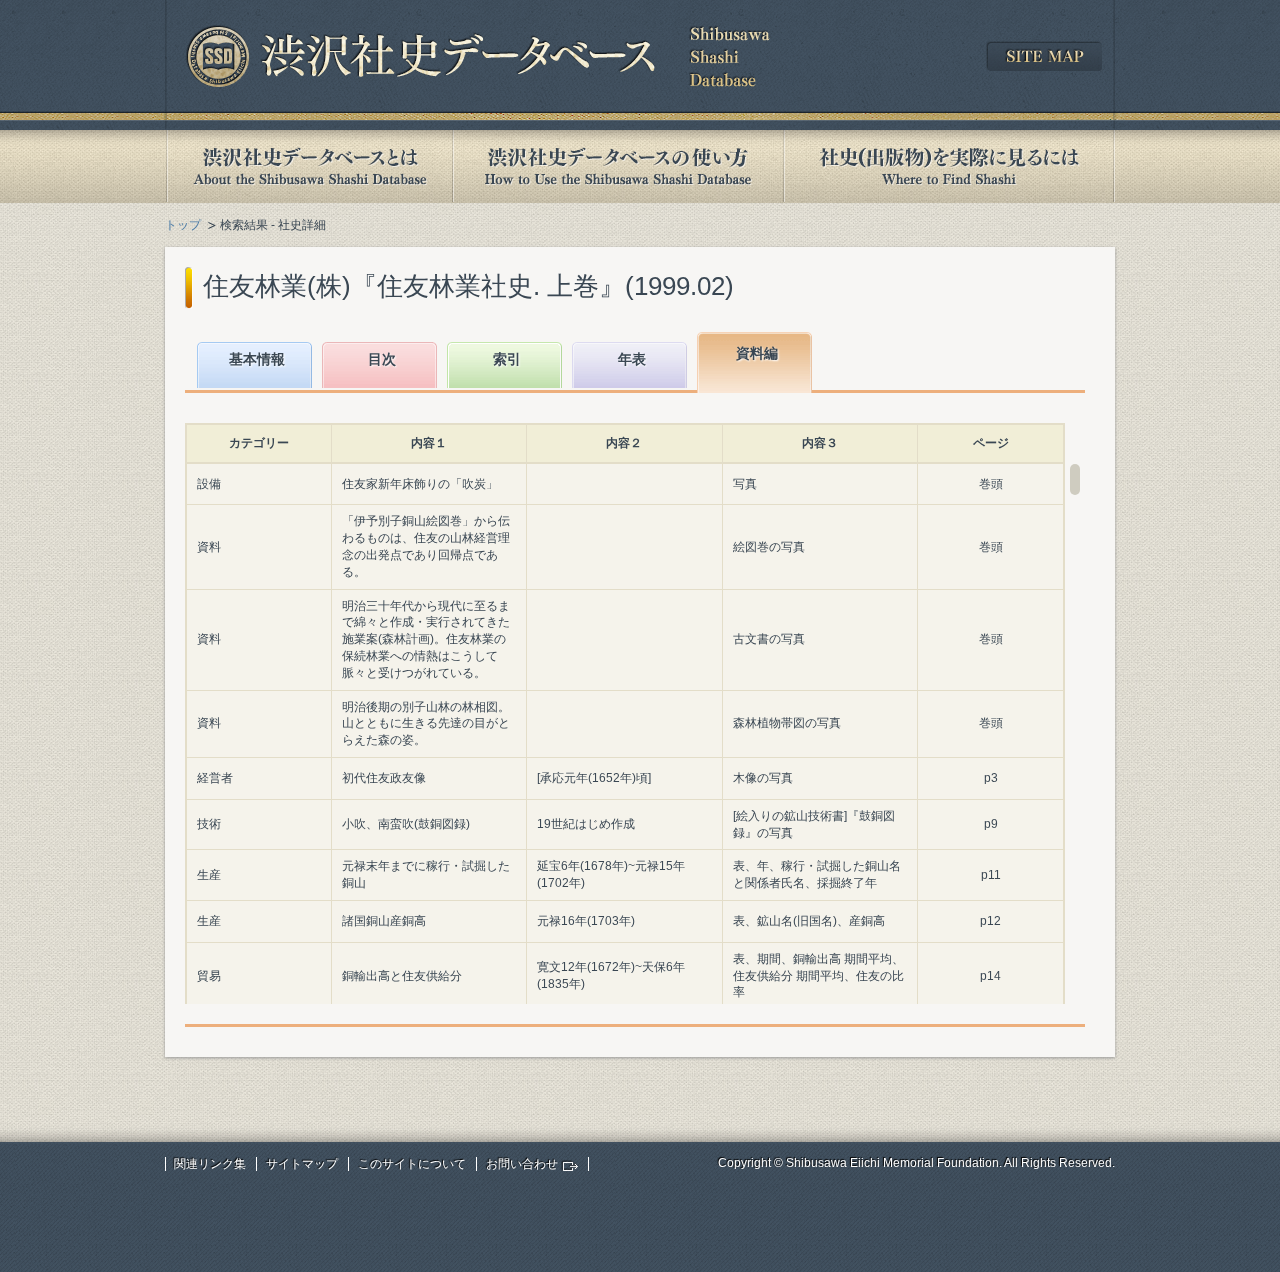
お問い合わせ (522, 1164)
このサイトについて (412, 1164)
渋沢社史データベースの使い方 (618, 166)
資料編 (757, 353)
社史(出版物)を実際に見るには (949, 166)
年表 (632, 359)
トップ (183, 225)
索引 (507, 359)
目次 (382, 359)
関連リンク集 (210, 1164)
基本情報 (257, 359)
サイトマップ (302, 1164)
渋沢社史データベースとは (308, 166)
